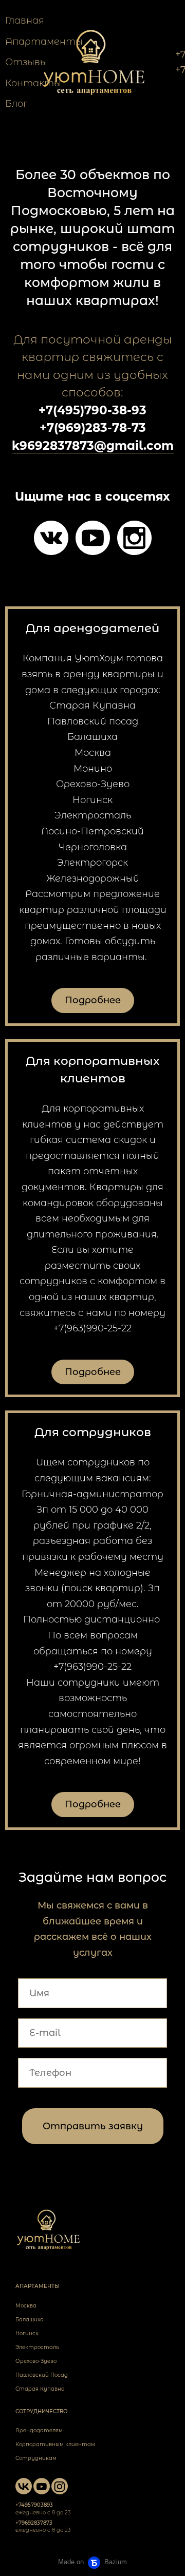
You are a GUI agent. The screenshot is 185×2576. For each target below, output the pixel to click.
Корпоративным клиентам (55, 2444)
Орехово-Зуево (36, 2361)
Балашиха (30, 2320)
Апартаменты (44, 42)
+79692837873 (34, 2523)
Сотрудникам (36, 2458)
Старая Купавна (40, 2389)
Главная (25, 21)
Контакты (33, 83)
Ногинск (27, 2333)
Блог (16, 104)
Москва (26, 2306)
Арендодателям (39, 2430)
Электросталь (37, 2347)
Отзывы (26, 62)
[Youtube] (93, 538)
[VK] (24, 2486)
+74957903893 (34, 2505)
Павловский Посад (42, 2375)
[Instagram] (134, 538)
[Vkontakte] (51, 538)
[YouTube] (42, 2486)
